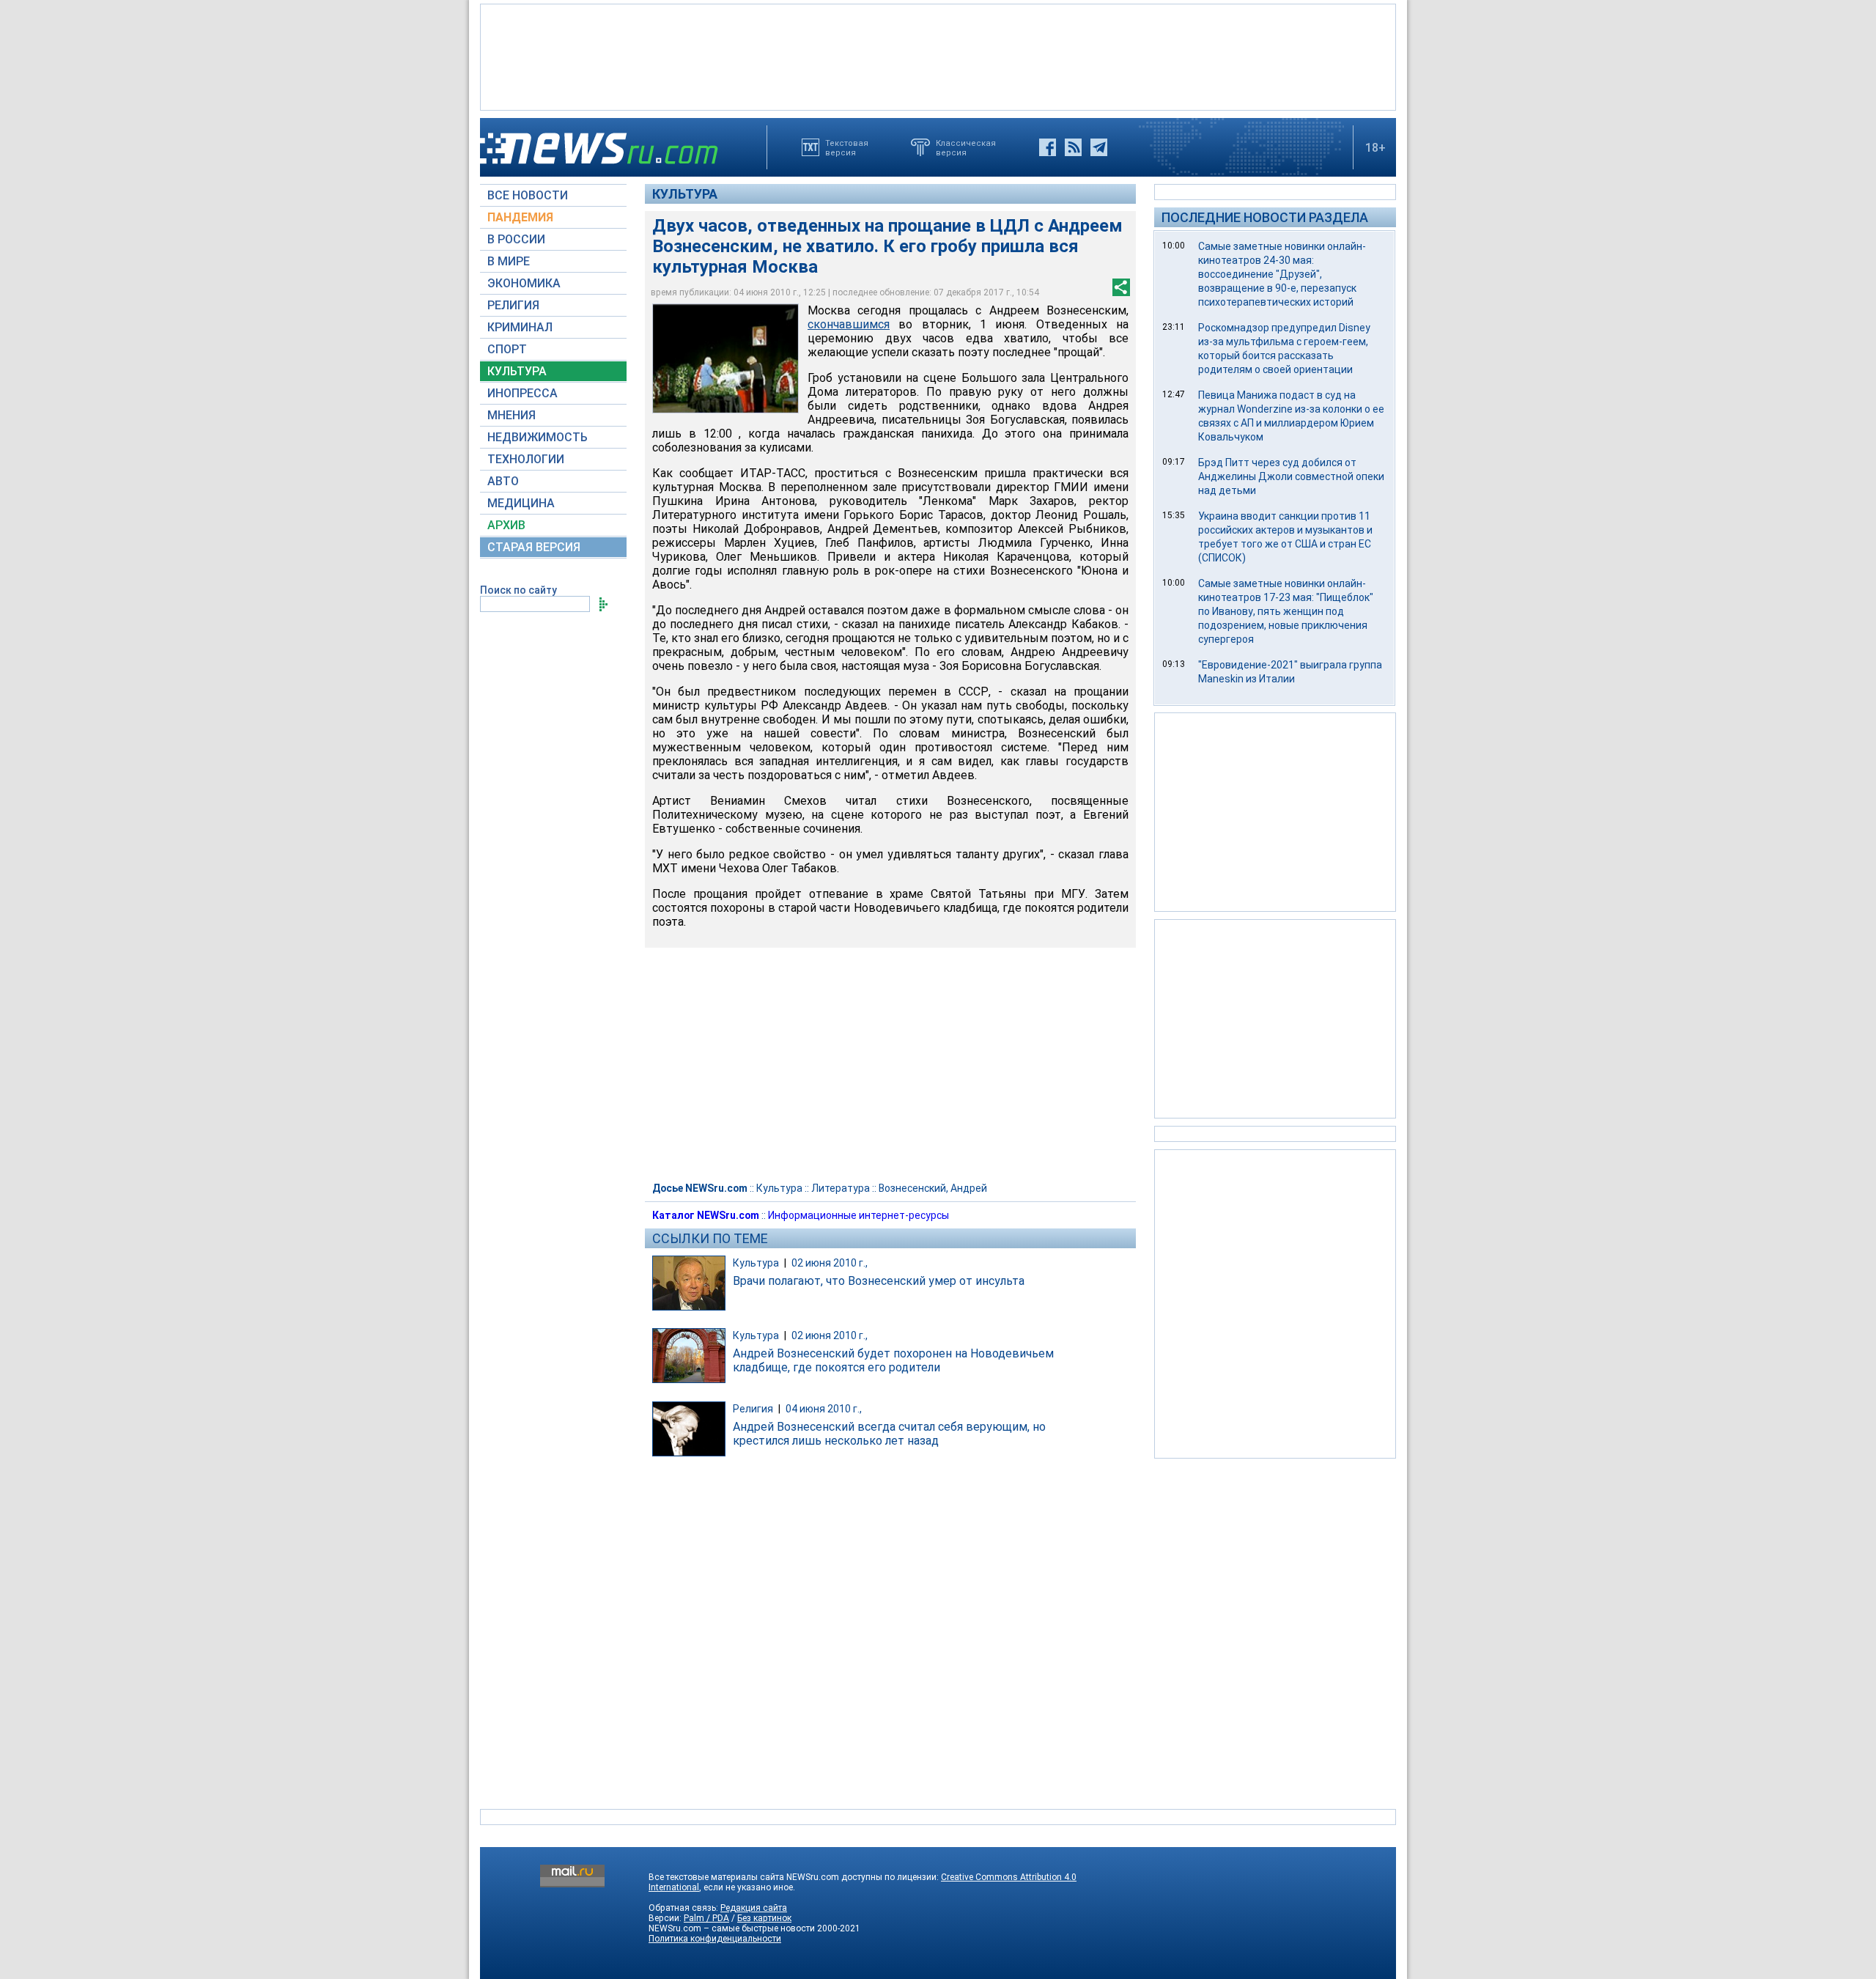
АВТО (503, 481)
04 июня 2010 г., (824, 1409)
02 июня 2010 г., (830, 1263)
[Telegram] (1099, 147)
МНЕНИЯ (512, 415)
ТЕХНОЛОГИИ (526, 459)
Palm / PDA (706, 1918)
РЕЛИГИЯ (513, 305)
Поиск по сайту (518, 590)
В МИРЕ (509, 261)
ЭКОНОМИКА (524, 283)
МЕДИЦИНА (521, 503)
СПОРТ (507, 349)
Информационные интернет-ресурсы (858, 1215)
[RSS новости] (1073, 147)
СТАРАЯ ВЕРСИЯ (534, 547)
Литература (841, 1188)
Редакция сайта (754, 1908)
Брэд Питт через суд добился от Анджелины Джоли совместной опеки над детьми (1291, 476)
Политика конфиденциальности (715, 1939)
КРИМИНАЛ (520, 327)
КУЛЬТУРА (517, 371)
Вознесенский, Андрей (933, 1188)
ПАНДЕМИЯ (520, 217)
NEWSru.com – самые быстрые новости (732, 1928)
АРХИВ (506, 525)
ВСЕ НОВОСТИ (528, 195)
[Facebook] (1048, 147)
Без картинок (764, 1918)
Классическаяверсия (966, 147)
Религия (753, 1409)
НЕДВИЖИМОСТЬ (538, 437)
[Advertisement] (938, 56)
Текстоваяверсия (847, 147)
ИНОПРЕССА (522, 393)
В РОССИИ (516, 239)
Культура (685, 194)
